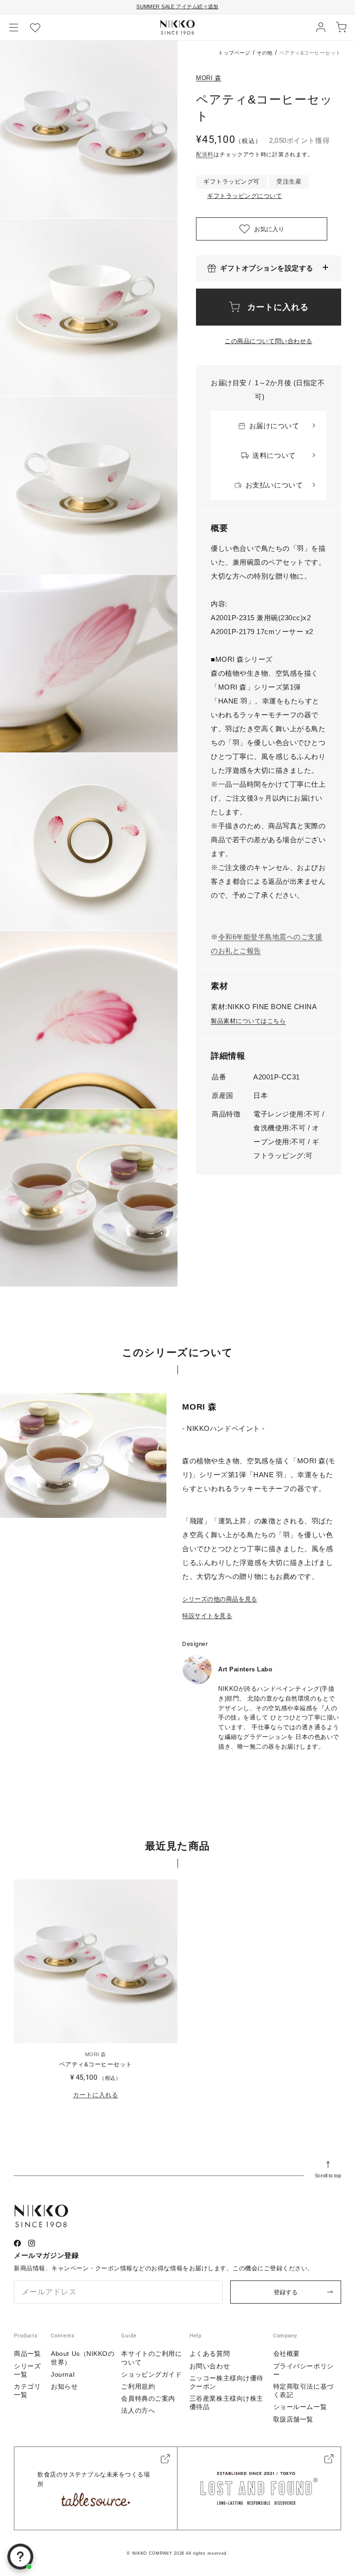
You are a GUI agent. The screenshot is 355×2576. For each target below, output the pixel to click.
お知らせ (64, 2386)
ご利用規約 (138, 2386)
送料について (274, 455)
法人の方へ (138, 2410)
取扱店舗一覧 (293, 2419)
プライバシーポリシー (303, 2370)
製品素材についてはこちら (248, 1021)
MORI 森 (209, 78)
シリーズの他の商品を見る (220, 1599)
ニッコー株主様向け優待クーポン (226, 2382)
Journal (63, 2374)
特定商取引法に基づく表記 (303, 2391)
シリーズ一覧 (27, 2370)
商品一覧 (27, 2354)
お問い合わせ (210, 2366)
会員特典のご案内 (148, 2398)
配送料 (205, 154)
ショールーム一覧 (300, 2407)
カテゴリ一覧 (27, 2391)
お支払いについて (274, 485)
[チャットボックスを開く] (20, 2557)
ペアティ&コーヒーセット (96, 2064)
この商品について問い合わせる (268, 341)
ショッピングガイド (151, 2374)
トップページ (234, 53)
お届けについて (274, 426)
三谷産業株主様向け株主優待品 (226, 2403)
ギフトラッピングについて (245, 196)
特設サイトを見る (207, 1616)
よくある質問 (210, 2354)
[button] (14, 27)
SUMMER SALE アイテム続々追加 (177, 6)
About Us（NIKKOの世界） (83, 2358)
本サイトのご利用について (151, 2358)
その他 (265, 53)
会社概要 (287, 2354)
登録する (286, 2292)
